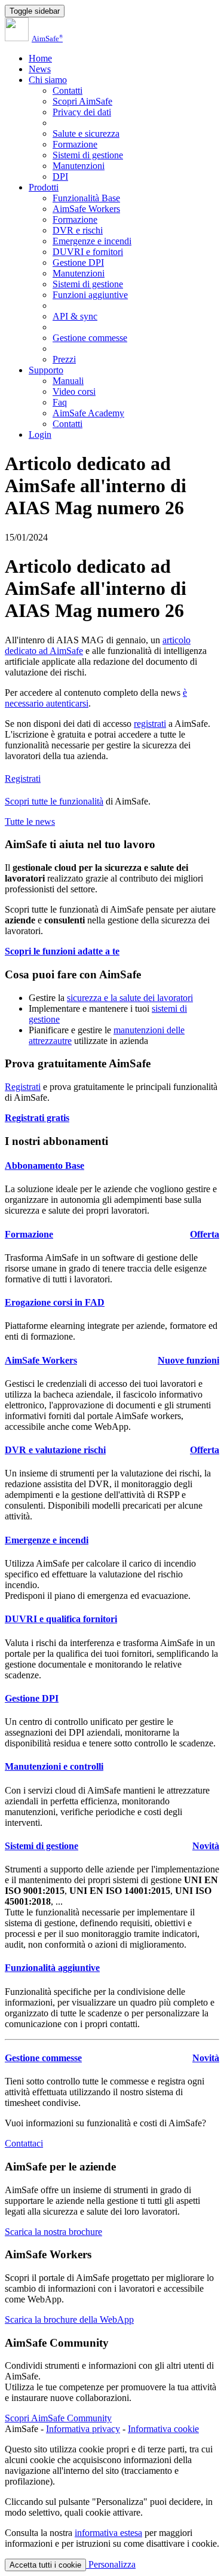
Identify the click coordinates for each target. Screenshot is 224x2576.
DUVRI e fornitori (88, 252)
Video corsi (74, 392)
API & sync (75, 316)
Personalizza (111, 2564)
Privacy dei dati (82, 112)
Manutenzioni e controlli (54, 1766)
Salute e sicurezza (86, 133)
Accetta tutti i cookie (45, 2565)
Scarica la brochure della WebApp (69, 2319)
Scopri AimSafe (82, 101)
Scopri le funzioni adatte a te (62, 951)
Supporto (46, 370)
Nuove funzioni (188, 1360)
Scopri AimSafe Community (58, 2418)
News (40, 69)
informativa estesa (108, 2533)
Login (40, 435)
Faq (60, 402)
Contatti (67, 90)
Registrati (23, 779)
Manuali (68, 381)
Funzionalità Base (86, 198)
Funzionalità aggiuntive (52, 1968)
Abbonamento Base (45, 1166)
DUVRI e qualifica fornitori (61, 1619)
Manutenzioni (79, 166)
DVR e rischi (78, 230)
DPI (60, 176)
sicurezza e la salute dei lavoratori (130, 998)
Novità (206, 1846)
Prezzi (64, 359)
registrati (150, 724)
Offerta (205, 1234)
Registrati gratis (37, 1118)
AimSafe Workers (86, 209)
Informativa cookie (163, 2429)
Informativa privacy (83, 2429)
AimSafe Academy (88, 413)
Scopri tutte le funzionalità (54, 801)
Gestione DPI (78, 262)
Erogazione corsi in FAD (55, 1302)
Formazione (75, 144)
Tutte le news (30, 822)
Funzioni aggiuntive (90, 295)
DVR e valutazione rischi (55, 1450)
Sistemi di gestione (88, 155)
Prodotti (44, 187)
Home (40, 58)
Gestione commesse (90, 338)
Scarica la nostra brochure (53, 2232)
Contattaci (24, 2143)
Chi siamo (48, 80)
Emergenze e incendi (92, 241)
